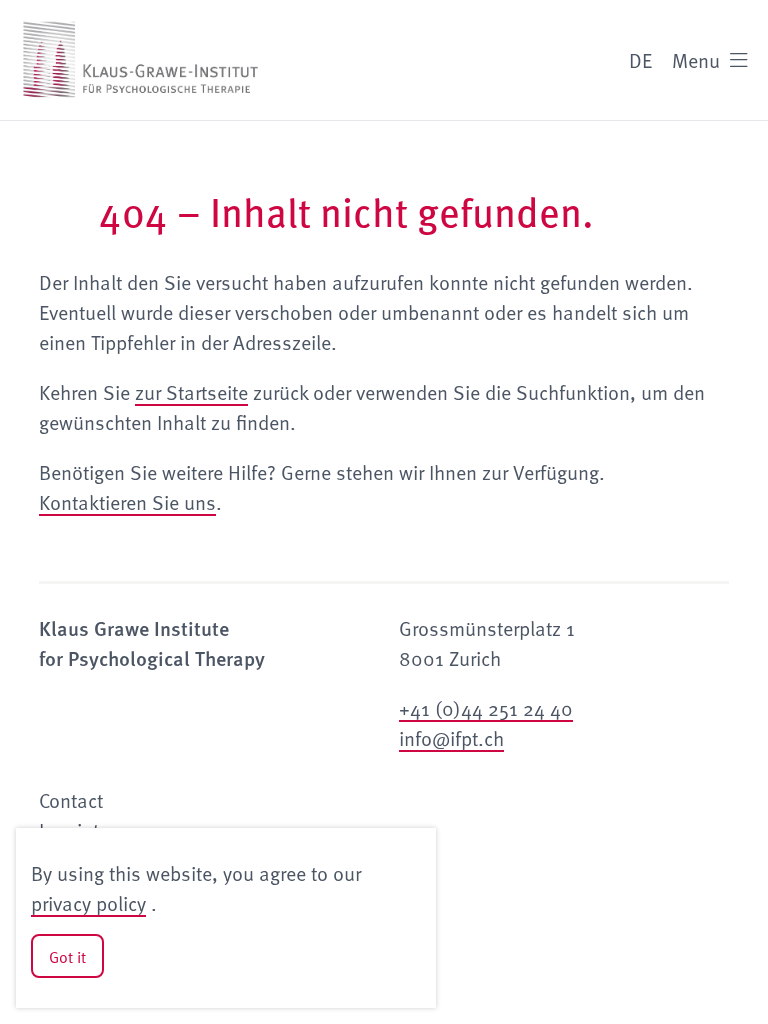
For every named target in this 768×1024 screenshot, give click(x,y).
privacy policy (88, 903)
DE (640, 60)
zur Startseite (191, 392)
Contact (71, 800)
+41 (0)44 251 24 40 (486, 708)
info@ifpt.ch (451, 738)
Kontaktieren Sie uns (127, 502)
